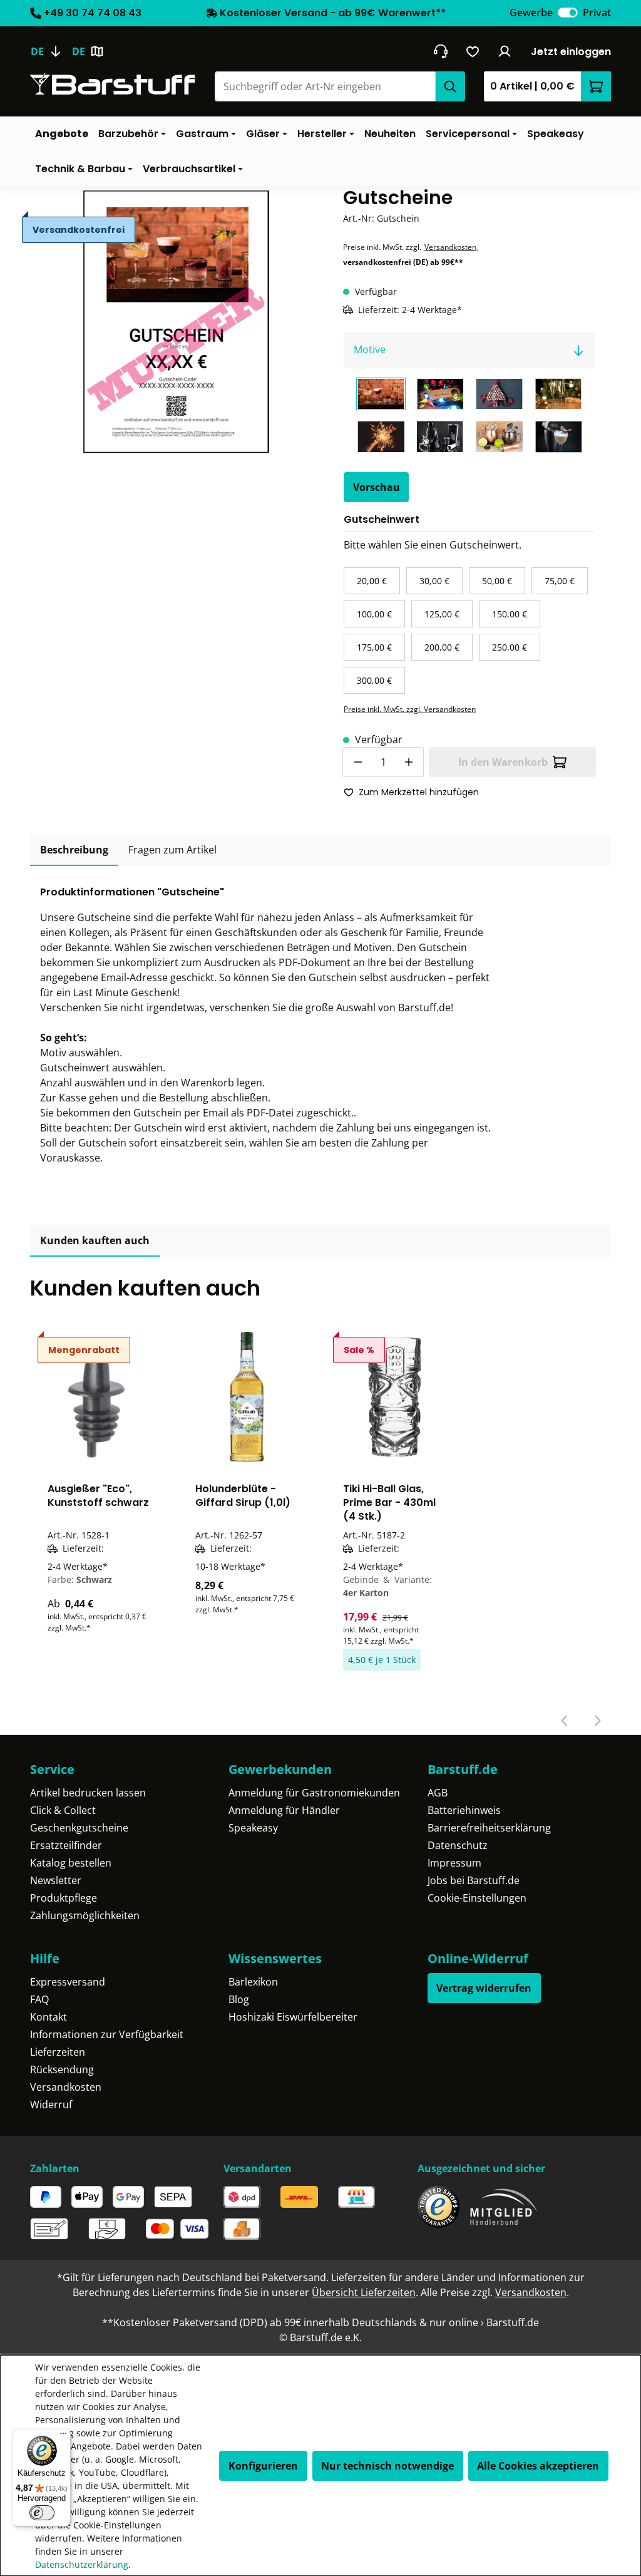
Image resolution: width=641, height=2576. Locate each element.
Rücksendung (62, 2069)
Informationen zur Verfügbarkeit (107, 2034)
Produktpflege (64, 1898)
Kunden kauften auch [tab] (95, 1240)
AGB (438, 1793)
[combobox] (325, 86)
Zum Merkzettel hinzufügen (419, 792)
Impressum (454, 1863)
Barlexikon (253, 1982)
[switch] (568, 13)
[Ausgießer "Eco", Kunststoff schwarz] (99, 1397)
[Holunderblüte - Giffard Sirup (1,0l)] (247, 1397)
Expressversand (68, 1982)
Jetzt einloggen (571, 52)
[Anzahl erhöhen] (409, 762)
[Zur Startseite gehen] (113, 84)
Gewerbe (531, 13)
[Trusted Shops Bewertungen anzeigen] (438, 2207)
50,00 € (497, 581)
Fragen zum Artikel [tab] (172, 850)
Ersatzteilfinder (66, 1845)
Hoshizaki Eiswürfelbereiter (293, 2017)
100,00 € (374, 614)
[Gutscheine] (172, 321)
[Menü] (63, 2436)
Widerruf (51, 2105)
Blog (239, 1999)
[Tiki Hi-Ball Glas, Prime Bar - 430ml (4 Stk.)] (394, 1397)
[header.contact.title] (440, 51)
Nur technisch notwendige (387, 2466)
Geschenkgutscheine (79, 1828)
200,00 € (442, 647)
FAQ (39, 1999)
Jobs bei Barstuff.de (474, 1880)
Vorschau (377, 487)
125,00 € (442, 614)
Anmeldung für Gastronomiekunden (314, 1793)
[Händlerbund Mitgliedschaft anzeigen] (504, 2207)
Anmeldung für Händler (284, 1810)
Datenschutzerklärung (82, 2564)
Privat (597, 13)
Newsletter (56, 1880)
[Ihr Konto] (505, 51)
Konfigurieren (263, 2466)
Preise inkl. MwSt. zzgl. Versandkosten (410, 709)
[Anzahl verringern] (357, 762)
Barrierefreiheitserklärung (489, 1828)
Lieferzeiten (58, 2052)
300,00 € (374, 680)
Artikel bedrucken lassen (88, 1793)
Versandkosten (450, 247)
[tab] (74, 850)
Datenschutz (458, 1845)
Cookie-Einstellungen (477, 1898)
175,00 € (374, 647)
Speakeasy (253, 1828)
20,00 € (372, 581)
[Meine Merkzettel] (473, 51)
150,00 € (510, 614)
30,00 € (434, 581)
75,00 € (560, 581)
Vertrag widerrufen (484, 1988)
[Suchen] (450, 86)
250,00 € (510, 647)
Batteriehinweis (464, 1810)
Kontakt (49, 2017)
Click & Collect (63, 1810)
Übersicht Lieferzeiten (364, 2292)
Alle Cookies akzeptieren (538, 2466)
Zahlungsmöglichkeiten (85, 1915)
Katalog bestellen (71, 1863)
